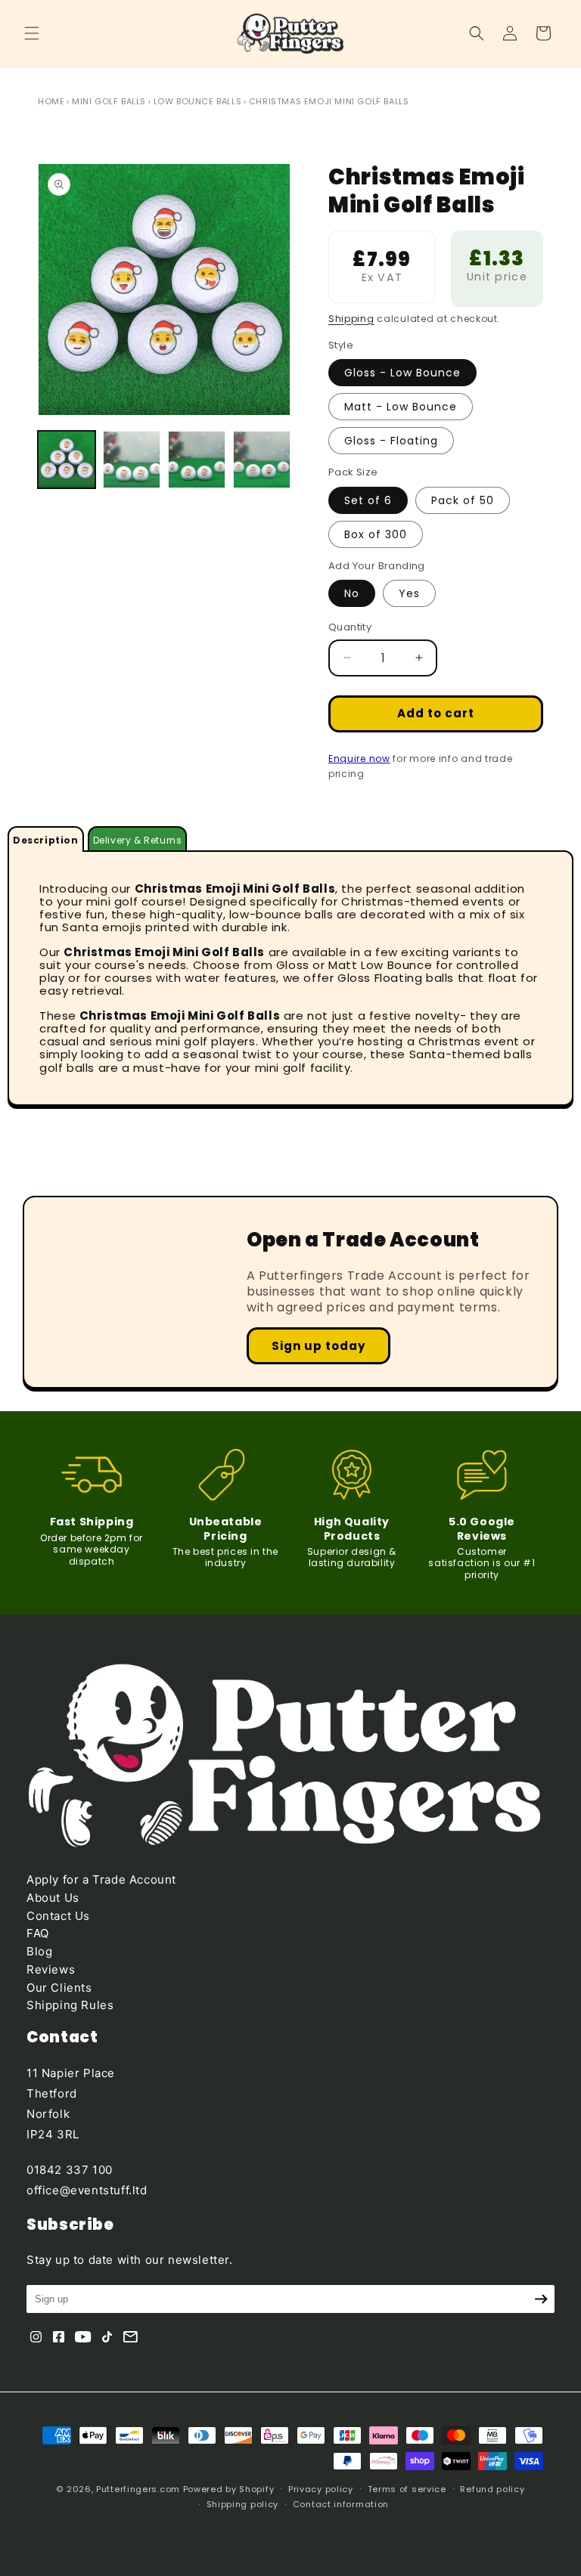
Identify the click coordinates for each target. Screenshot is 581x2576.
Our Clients (59, 1988)
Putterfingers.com (138, 2489)
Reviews (51, 1969)
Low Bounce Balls (198, 101)
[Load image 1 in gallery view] (67, 460)
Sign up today (318, 1346)
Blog (39, 1951)
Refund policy (492, 2489)
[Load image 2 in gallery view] (132, 460)
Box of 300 (376, 534)
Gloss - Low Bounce (402, 373)
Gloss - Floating (391, 441)
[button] (32, 33)
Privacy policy (321, 2489)
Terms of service (407, 2489)
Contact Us (58, 1916)
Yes (409, 593)
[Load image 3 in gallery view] (197, 460)
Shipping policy (243, 2504)
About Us (53, 1898)
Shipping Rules (70, 2005)
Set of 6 (368, 500)
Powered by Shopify (229, 2489)
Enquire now (359, 759)
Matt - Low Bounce (401, 407)
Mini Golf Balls (109, 101)
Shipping (351, 319)
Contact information (341, 2504)
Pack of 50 (463, 500)
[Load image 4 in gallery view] (262, 460)
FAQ (38, 1933)
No (352, 593)
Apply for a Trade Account (101, 1879)
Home (51, 101)
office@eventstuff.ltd (87, 2190)
